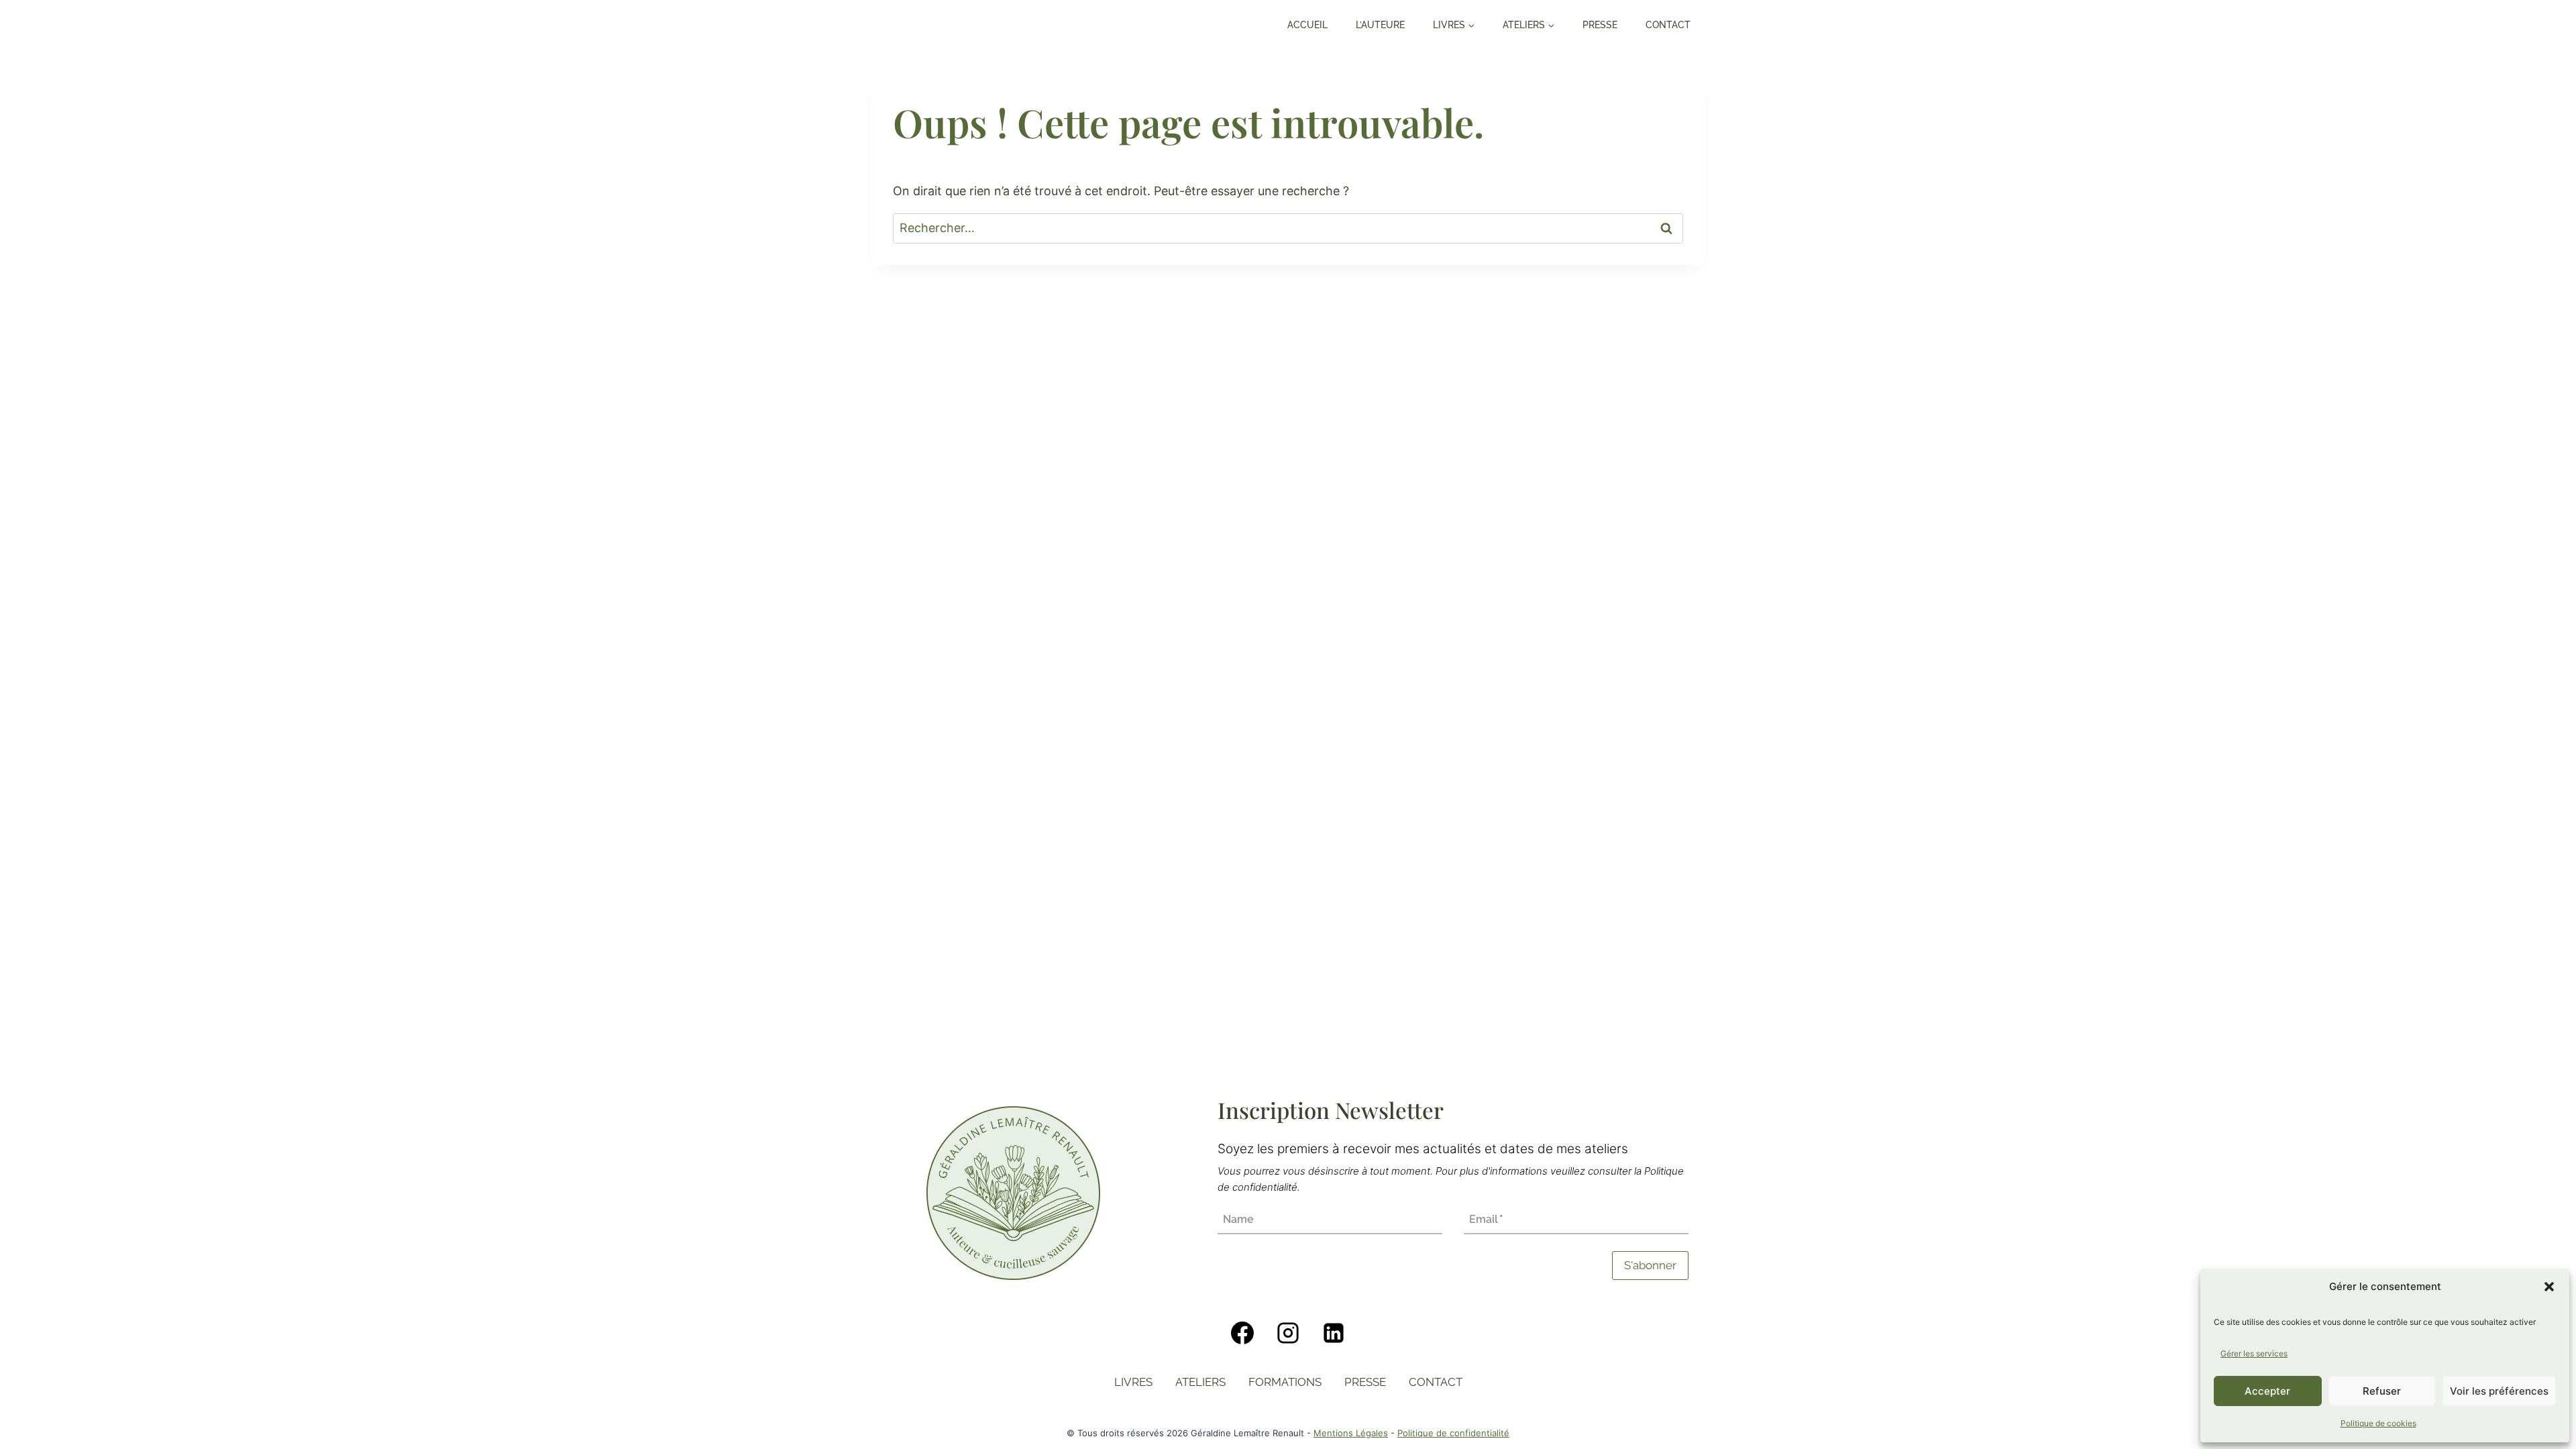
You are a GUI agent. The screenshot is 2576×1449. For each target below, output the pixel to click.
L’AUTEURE (1380, 25)
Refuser (2382, 1391)
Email (1486, 1220)
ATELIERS (1200, 1382)
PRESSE (1600, 25)
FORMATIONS (1285, 1382)
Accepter (2267, 1391)
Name (1238, 1220)
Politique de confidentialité (1453, 1433)
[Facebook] (1242, 1333)
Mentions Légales (1351, 1433)
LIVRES (1133, 1382)
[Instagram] (1288, 1333)
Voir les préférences (2499, 1391)
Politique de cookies (2378, 1423)
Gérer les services (2254, 1353)
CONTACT (1668, 25)
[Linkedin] (1334, 1333)
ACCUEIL (1307, 25)
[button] (2549, 1287)
